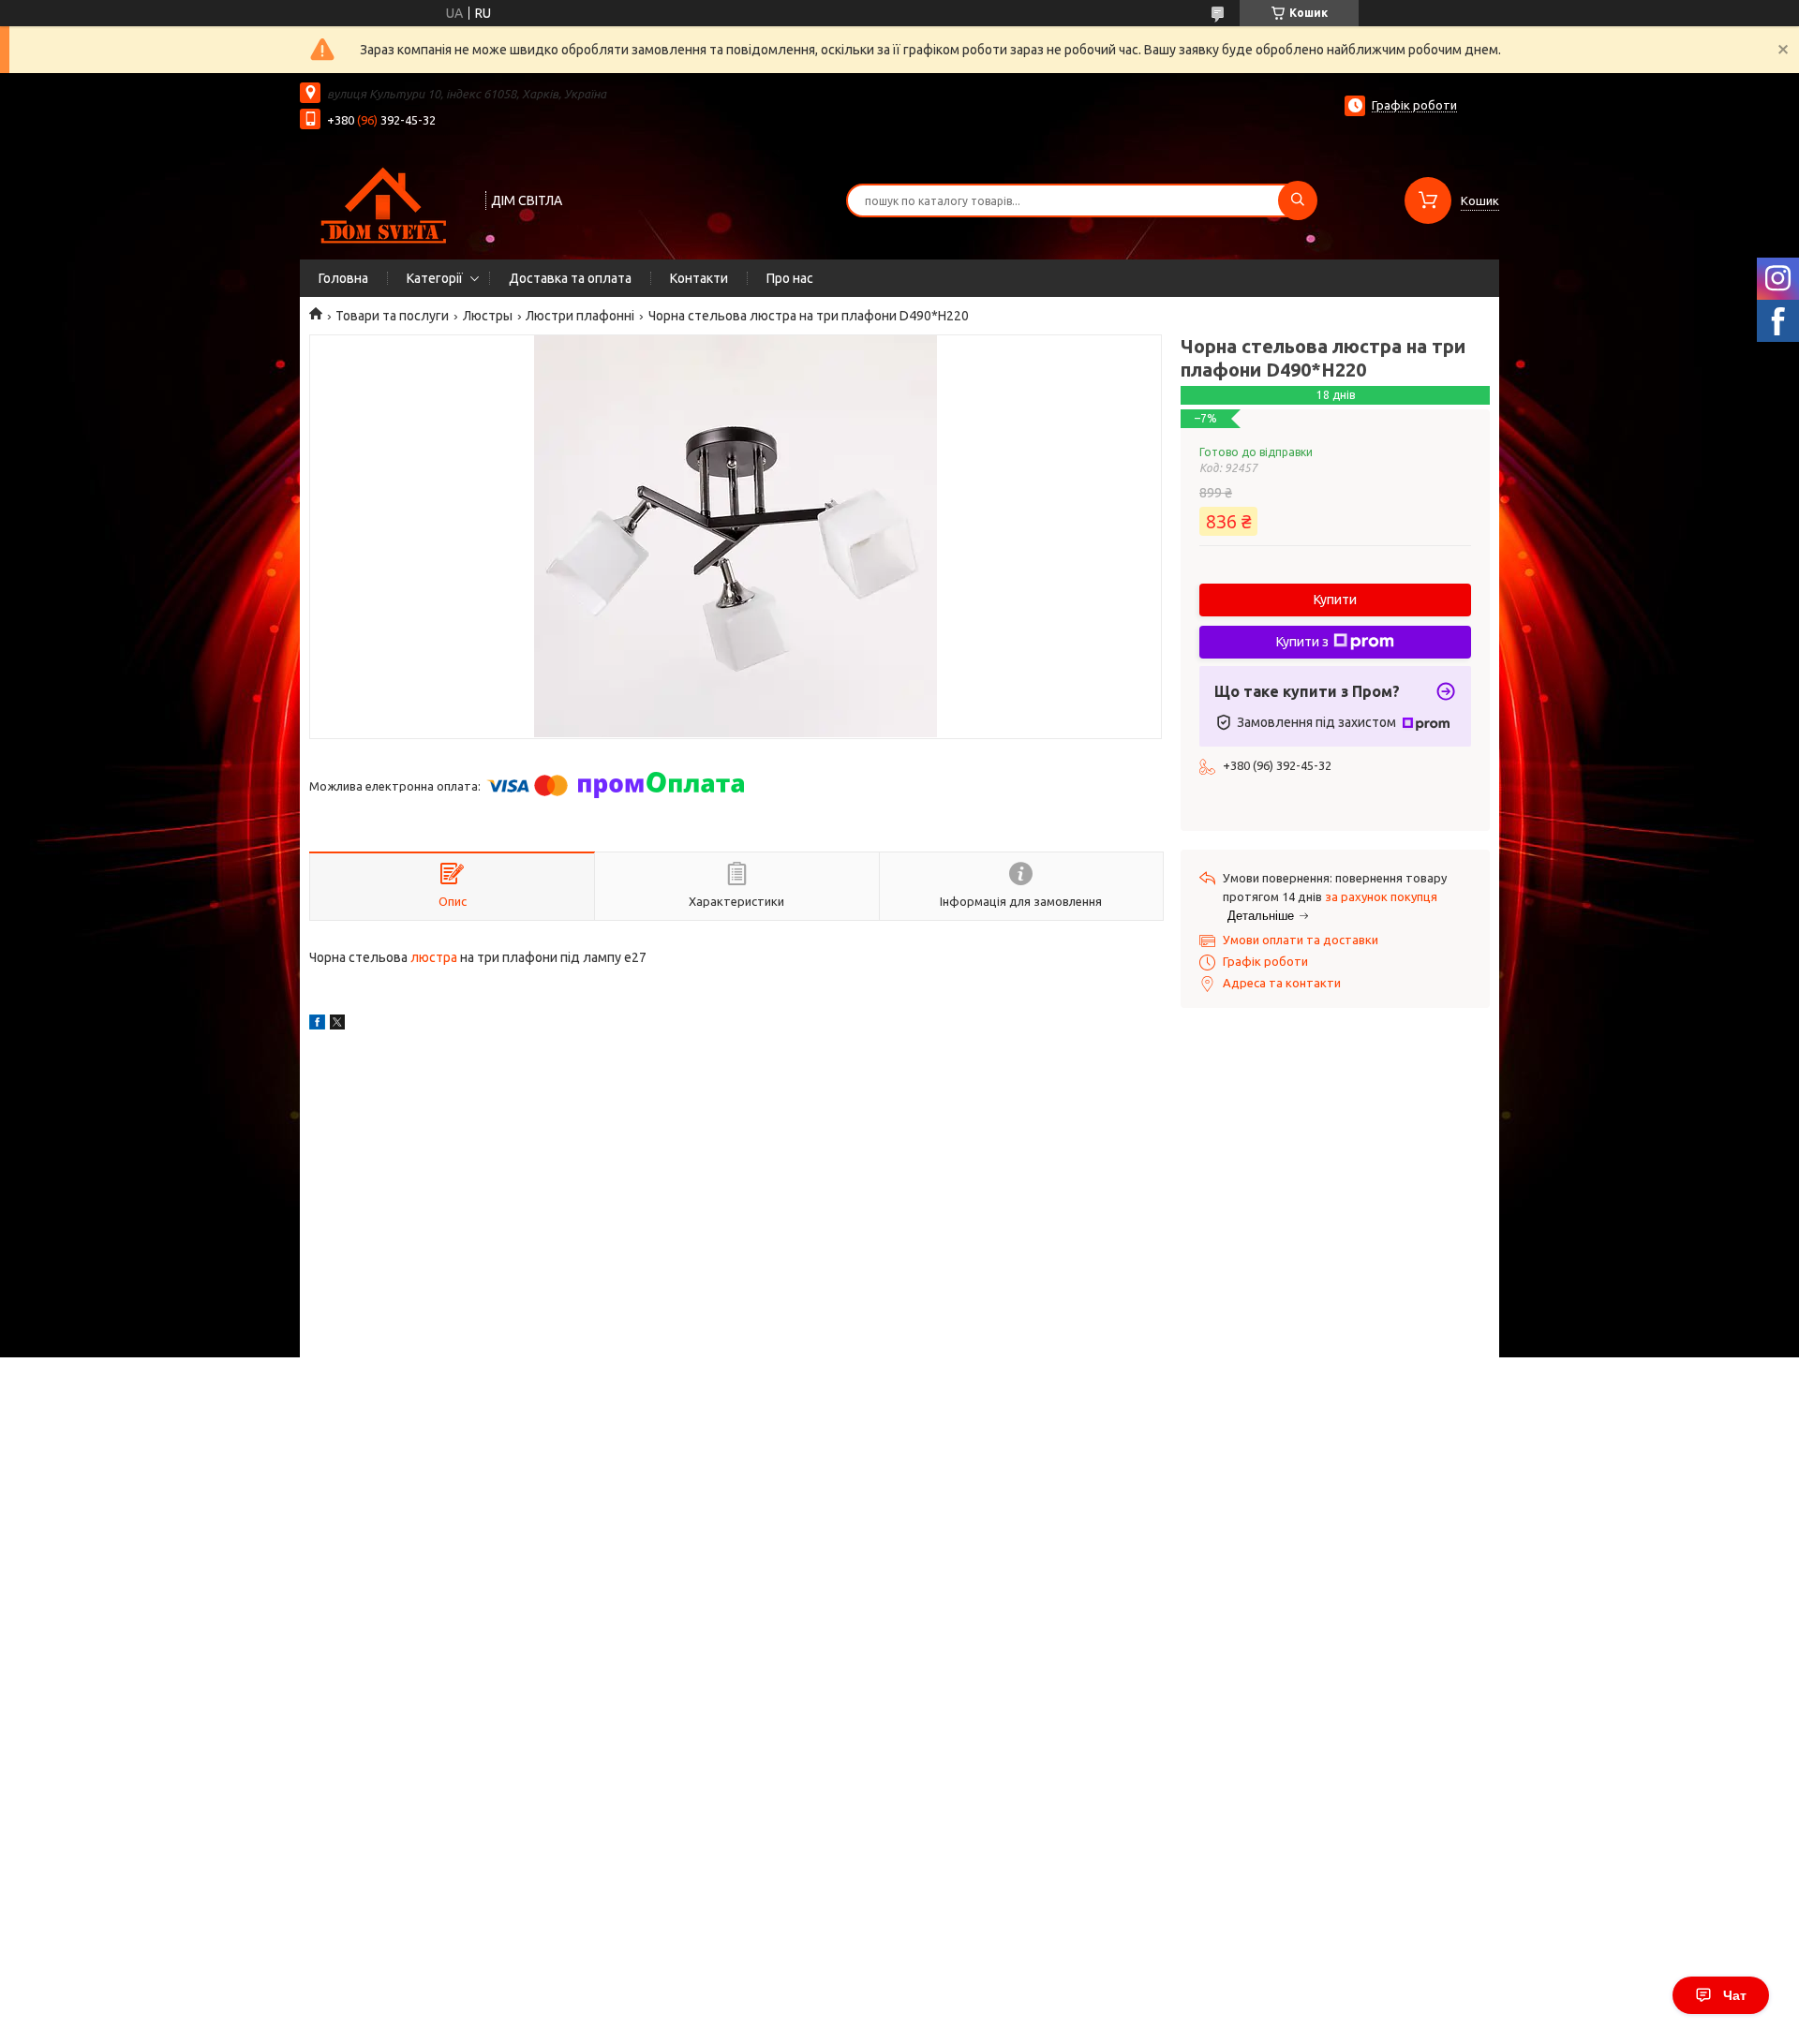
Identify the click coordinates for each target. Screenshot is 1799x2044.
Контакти (699, 278)
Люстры (488, 316)
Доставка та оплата (570, 278)
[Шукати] (1298, 200)
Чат (1735, 1995)
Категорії (435, 278)
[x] (337, 1025)
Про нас (790, 278)
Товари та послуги (392, 316)
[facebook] (317, 1025)
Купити (1335, 600)
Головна (343, 278)
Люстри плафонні (580, 316)
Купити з (1302, 642)
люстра (434, 957)
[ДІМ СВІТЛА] (384, 199)
